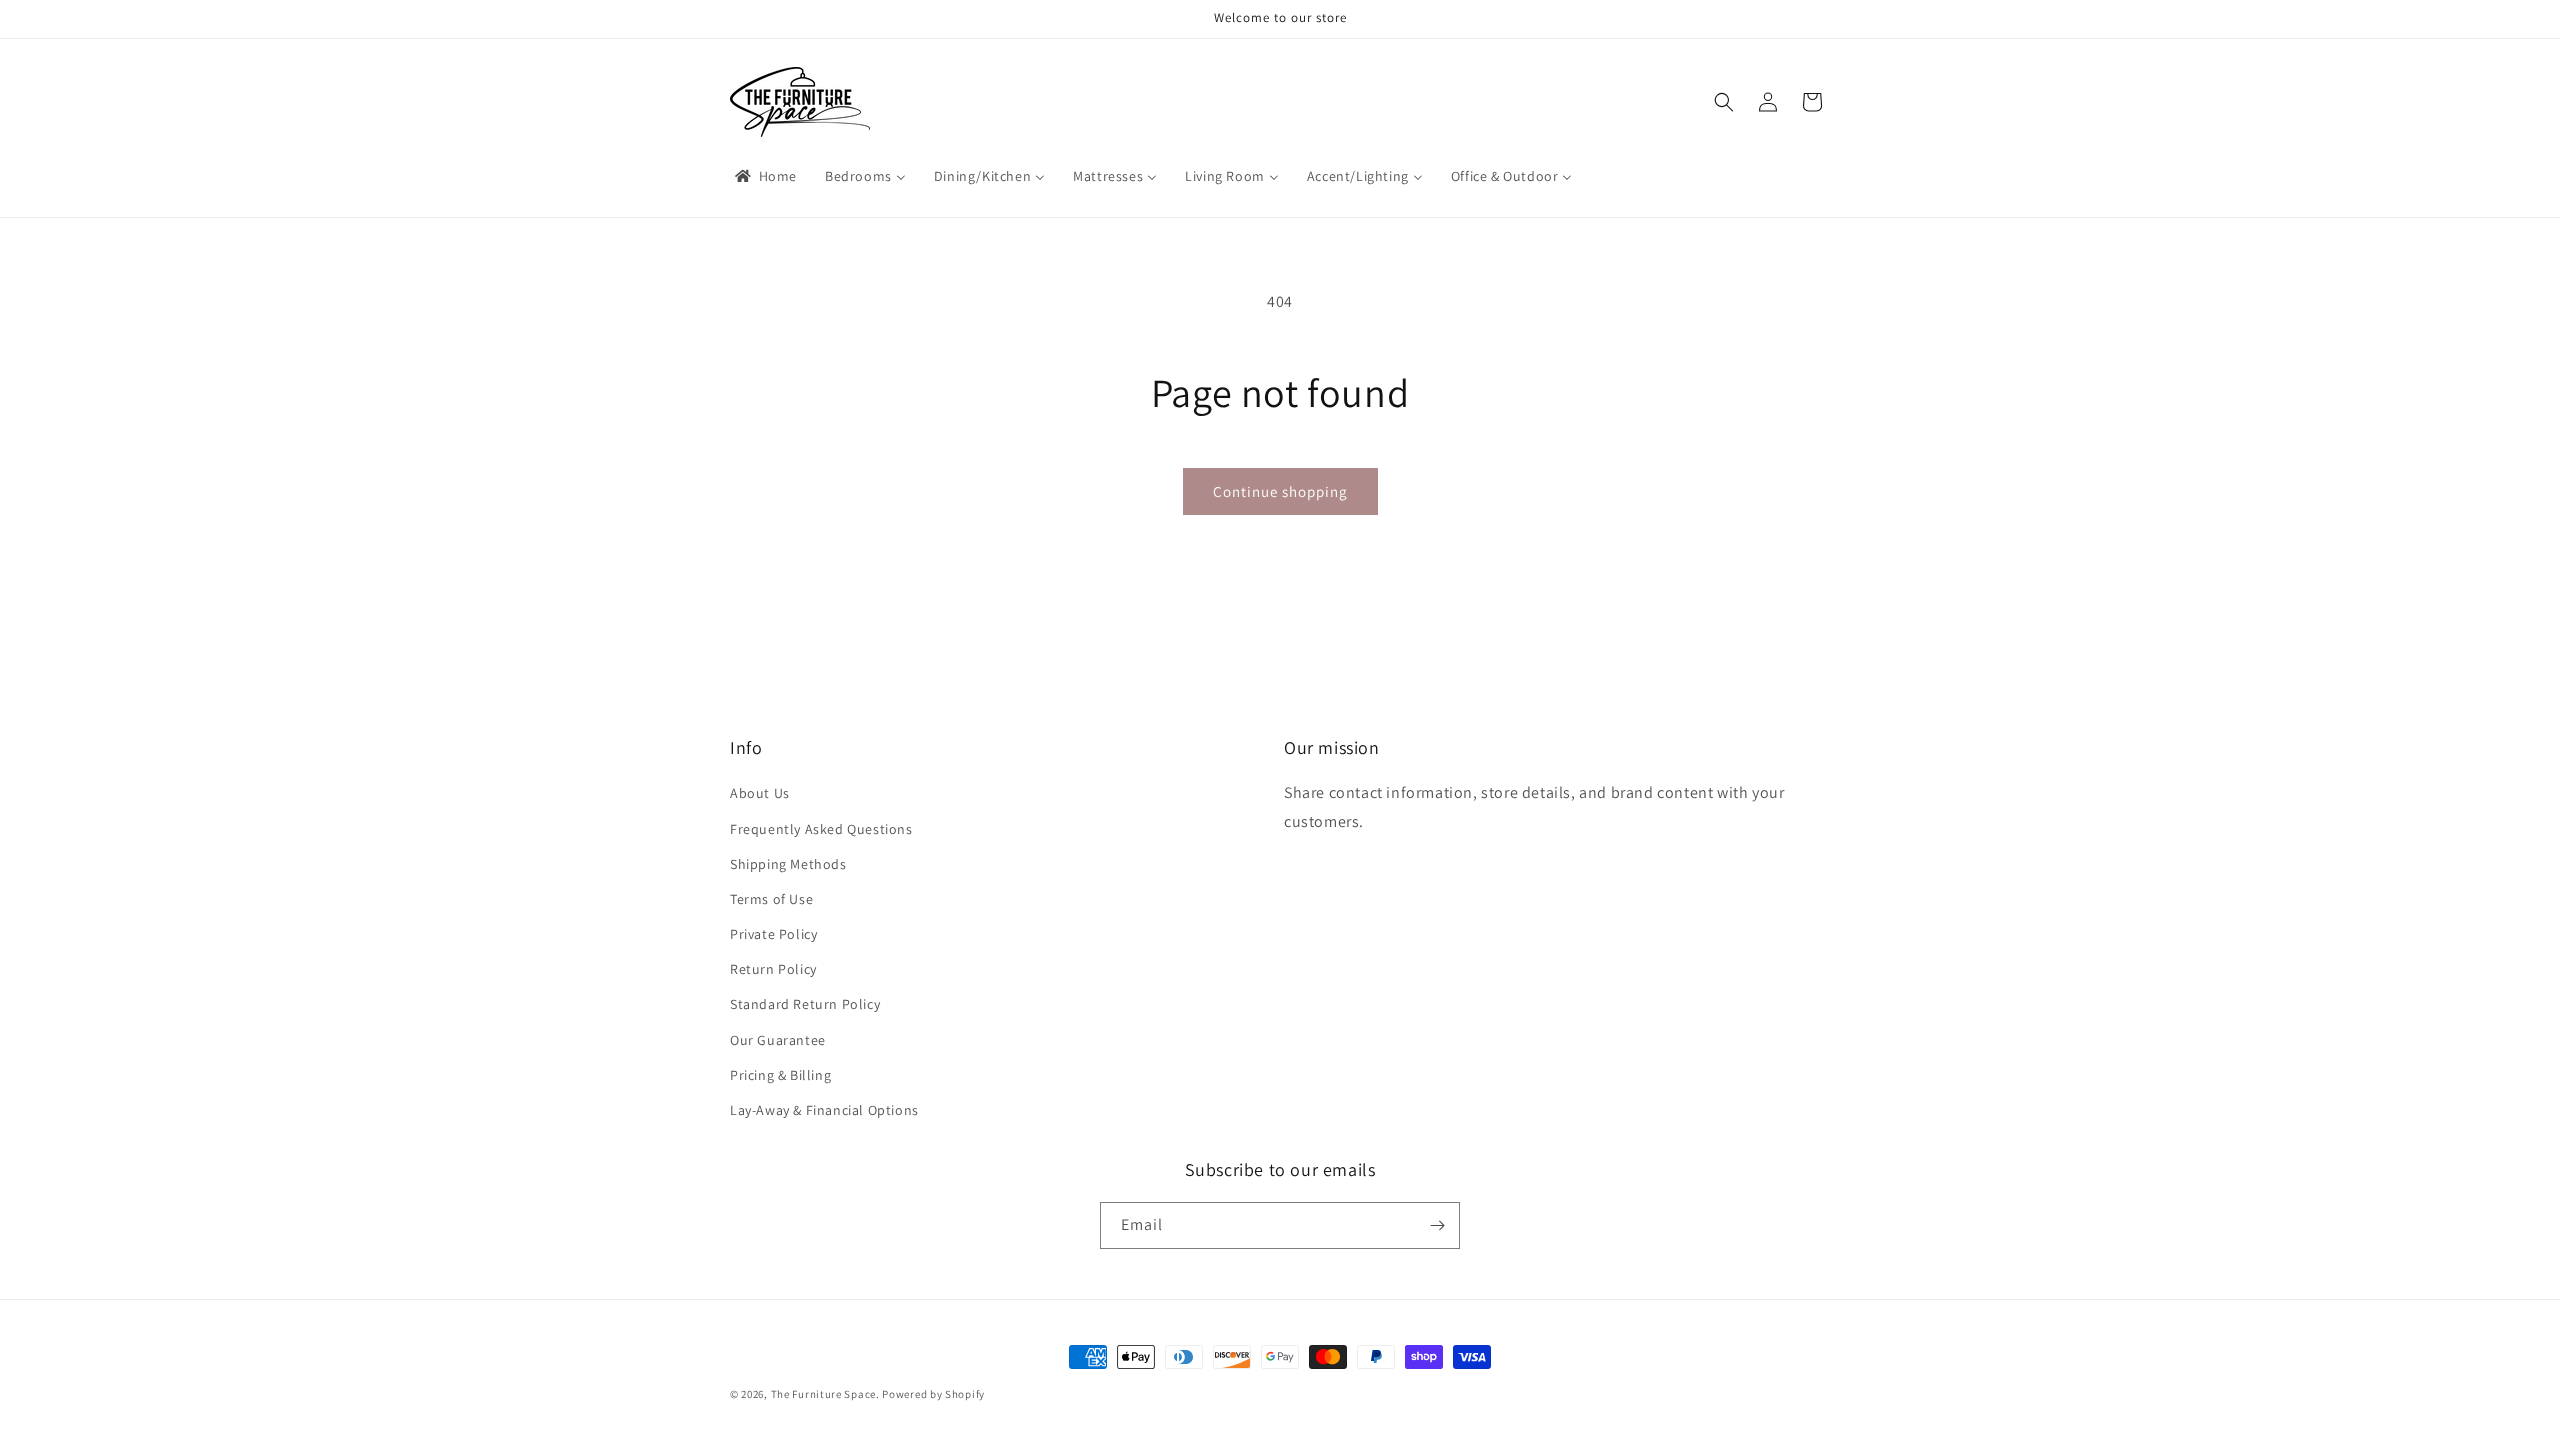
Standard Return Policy (805, 1004)
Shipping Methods (788, 864)
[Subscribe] (1437, 1225)
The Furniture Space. (825, 1394)
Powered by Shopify (933, 1394)
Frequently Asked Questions (821, 829)
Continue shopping (1280, 491)
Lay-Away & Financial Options (824, 1110)
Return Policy (773, 969)
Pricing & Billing (780, 1075)
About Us (760, 793)
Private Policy (773, 934)
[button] (1724, 102)
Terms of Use (771, 899)
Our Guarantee (778, 1040)
